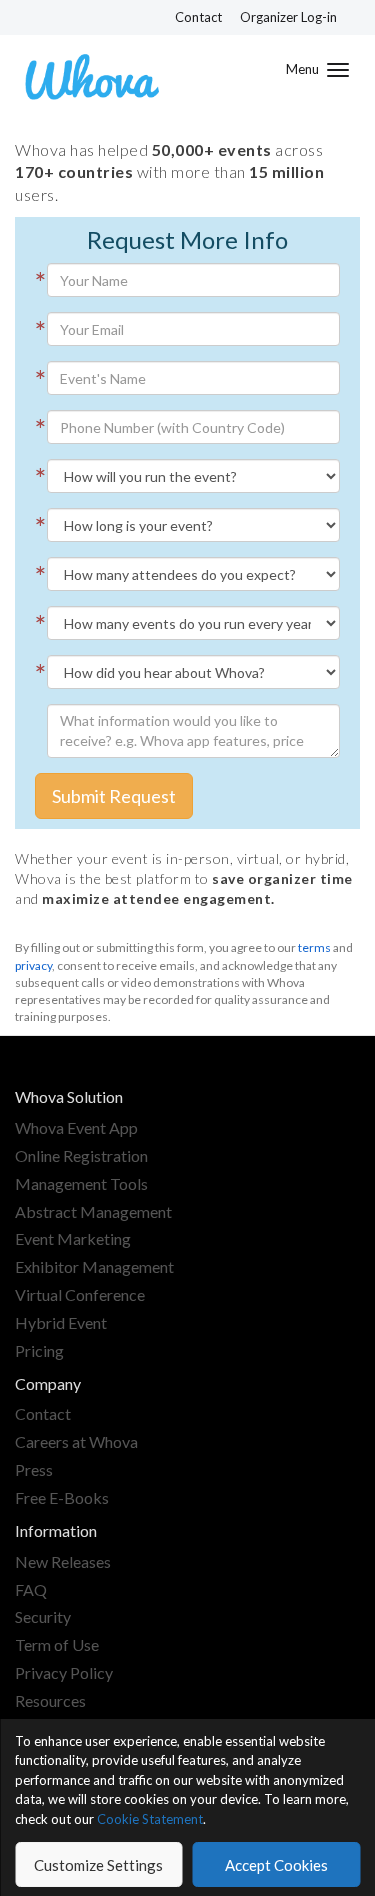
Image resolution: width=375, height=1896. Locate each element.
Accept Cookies (276, 1865)
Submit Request (114, 796)
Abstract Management (93, 1211)
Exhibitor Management (94, 1266)
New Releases (63, 1561)
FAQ (31, 1589)
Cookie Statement (150, 1819)
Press (34, 1469)
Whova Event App (76, 1127)
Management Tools (81, 1183)
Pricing (39, 1350)
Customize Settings (98, 1865)
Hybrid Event (61, 1322)
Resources (50, 1700)
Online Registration (81, 1155)
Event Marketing (73, 1238)
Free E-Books (62, 1497)
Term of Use (57, 1644)
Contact (198, 17)
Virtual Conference (80, 1294)
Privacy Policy (64, 1672)
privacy (33, 965)
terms (314, 947)
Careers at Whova (76, 1441)
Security (43, 1616)
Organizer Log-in (288, 17)
